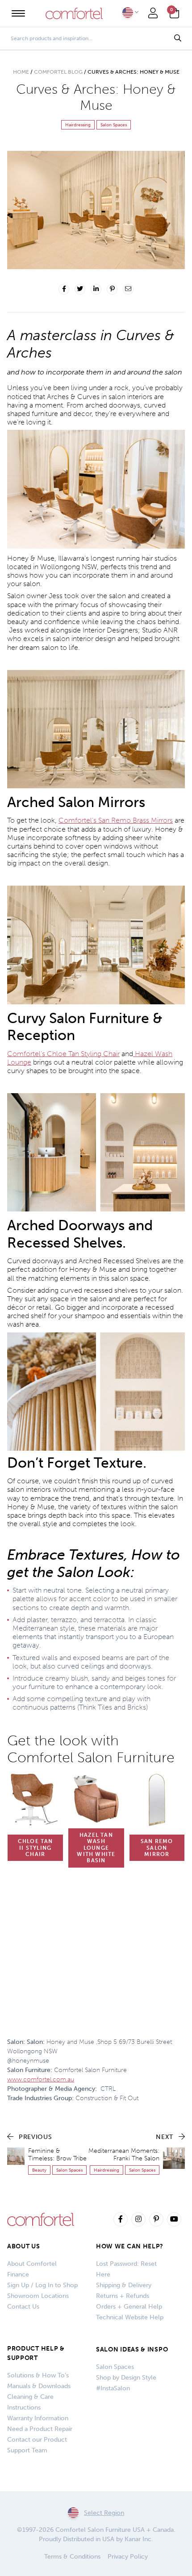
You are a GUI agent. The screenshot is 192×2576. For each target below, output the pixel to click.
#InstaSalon (113, 2388)
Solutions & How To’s (38, 2375)
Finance (18, 2274)
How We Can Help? (130, 2246)
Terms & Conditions (72, 2557)
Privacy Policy (128, 2557)
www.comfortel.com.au (41, 2079)
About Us (24, 2246)
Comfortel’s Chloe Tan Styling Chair (63, 1054)
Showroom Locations (38, 2296)
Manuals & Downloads (39, 2386)
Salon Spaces (115, 2367)
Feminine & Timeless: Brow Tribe (57, 2155)
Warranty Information (38, 2418)
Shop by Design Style (126, 2378)
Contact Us (23, 2307)
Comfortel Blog (58, 72)
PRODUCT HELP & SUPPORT (36, 2353)
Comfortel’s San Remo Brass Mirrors (116, 820)
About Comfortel (32, 2264)
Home (21, 72)
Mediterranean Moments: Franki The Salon (124, 2155)
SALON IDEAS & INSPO (132, 2349)
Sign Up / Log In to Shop (42, 2285)
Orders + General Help (129, 2307)
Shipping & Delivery (124, 2285)
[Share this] (64, 289)
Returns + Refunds (123, 2296)
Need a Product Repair (40, 2429)
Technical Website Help (130, 2317)
